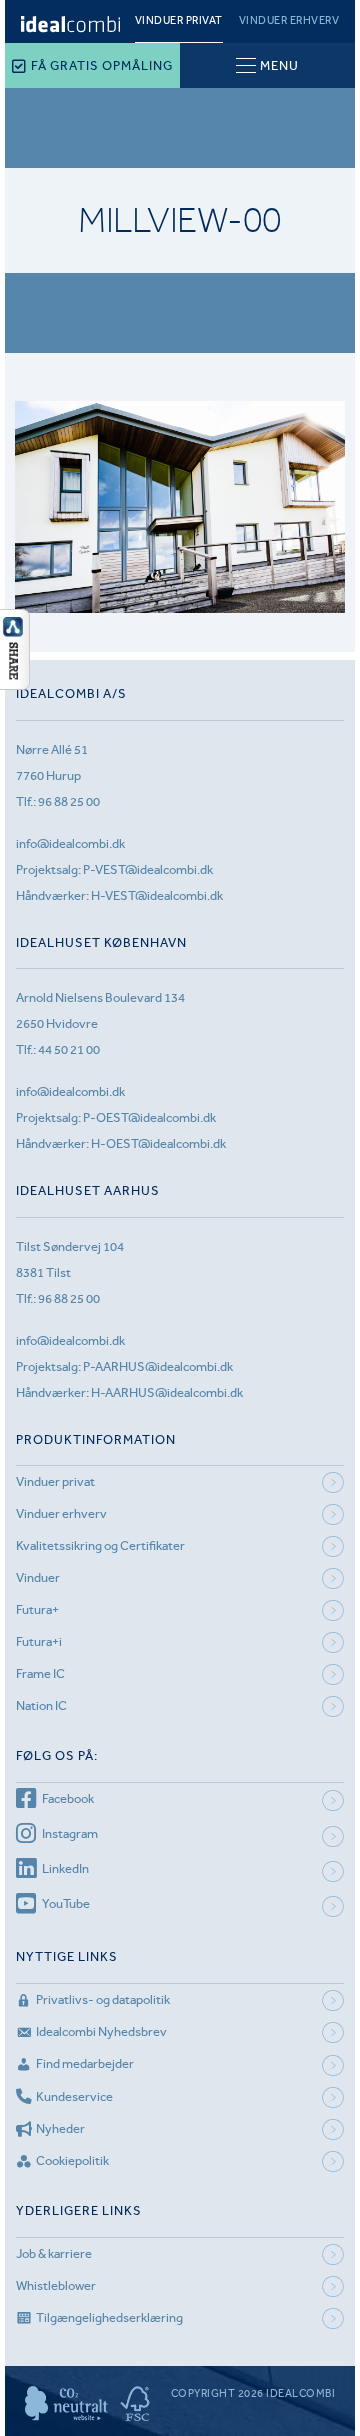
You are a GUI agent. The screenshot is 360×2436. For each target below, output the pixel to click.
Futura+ (37, 1609)
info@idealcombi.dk (70, 843)
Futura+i (39, 1641)
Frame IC (40, 1673)
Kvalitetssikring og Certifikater (100, 1545)
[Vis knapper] (15, 684)
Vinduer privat (179, 20)
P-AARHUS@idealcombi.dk (158, 1366)
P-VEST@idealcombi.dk (148, 869)
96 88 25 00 (69, 801)
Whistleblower (56, 2285)
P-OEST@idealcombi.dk (149, 1117)
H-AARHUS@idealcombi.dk (167, 1392)
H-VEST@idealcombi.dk (157, 895)
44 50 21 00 (69, 1049)
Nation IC (41, 1705)
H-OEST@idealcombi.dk (158, 1143)
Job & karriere (54, 2253)
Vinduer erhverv (289, 20)
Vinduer (38, 1577)
